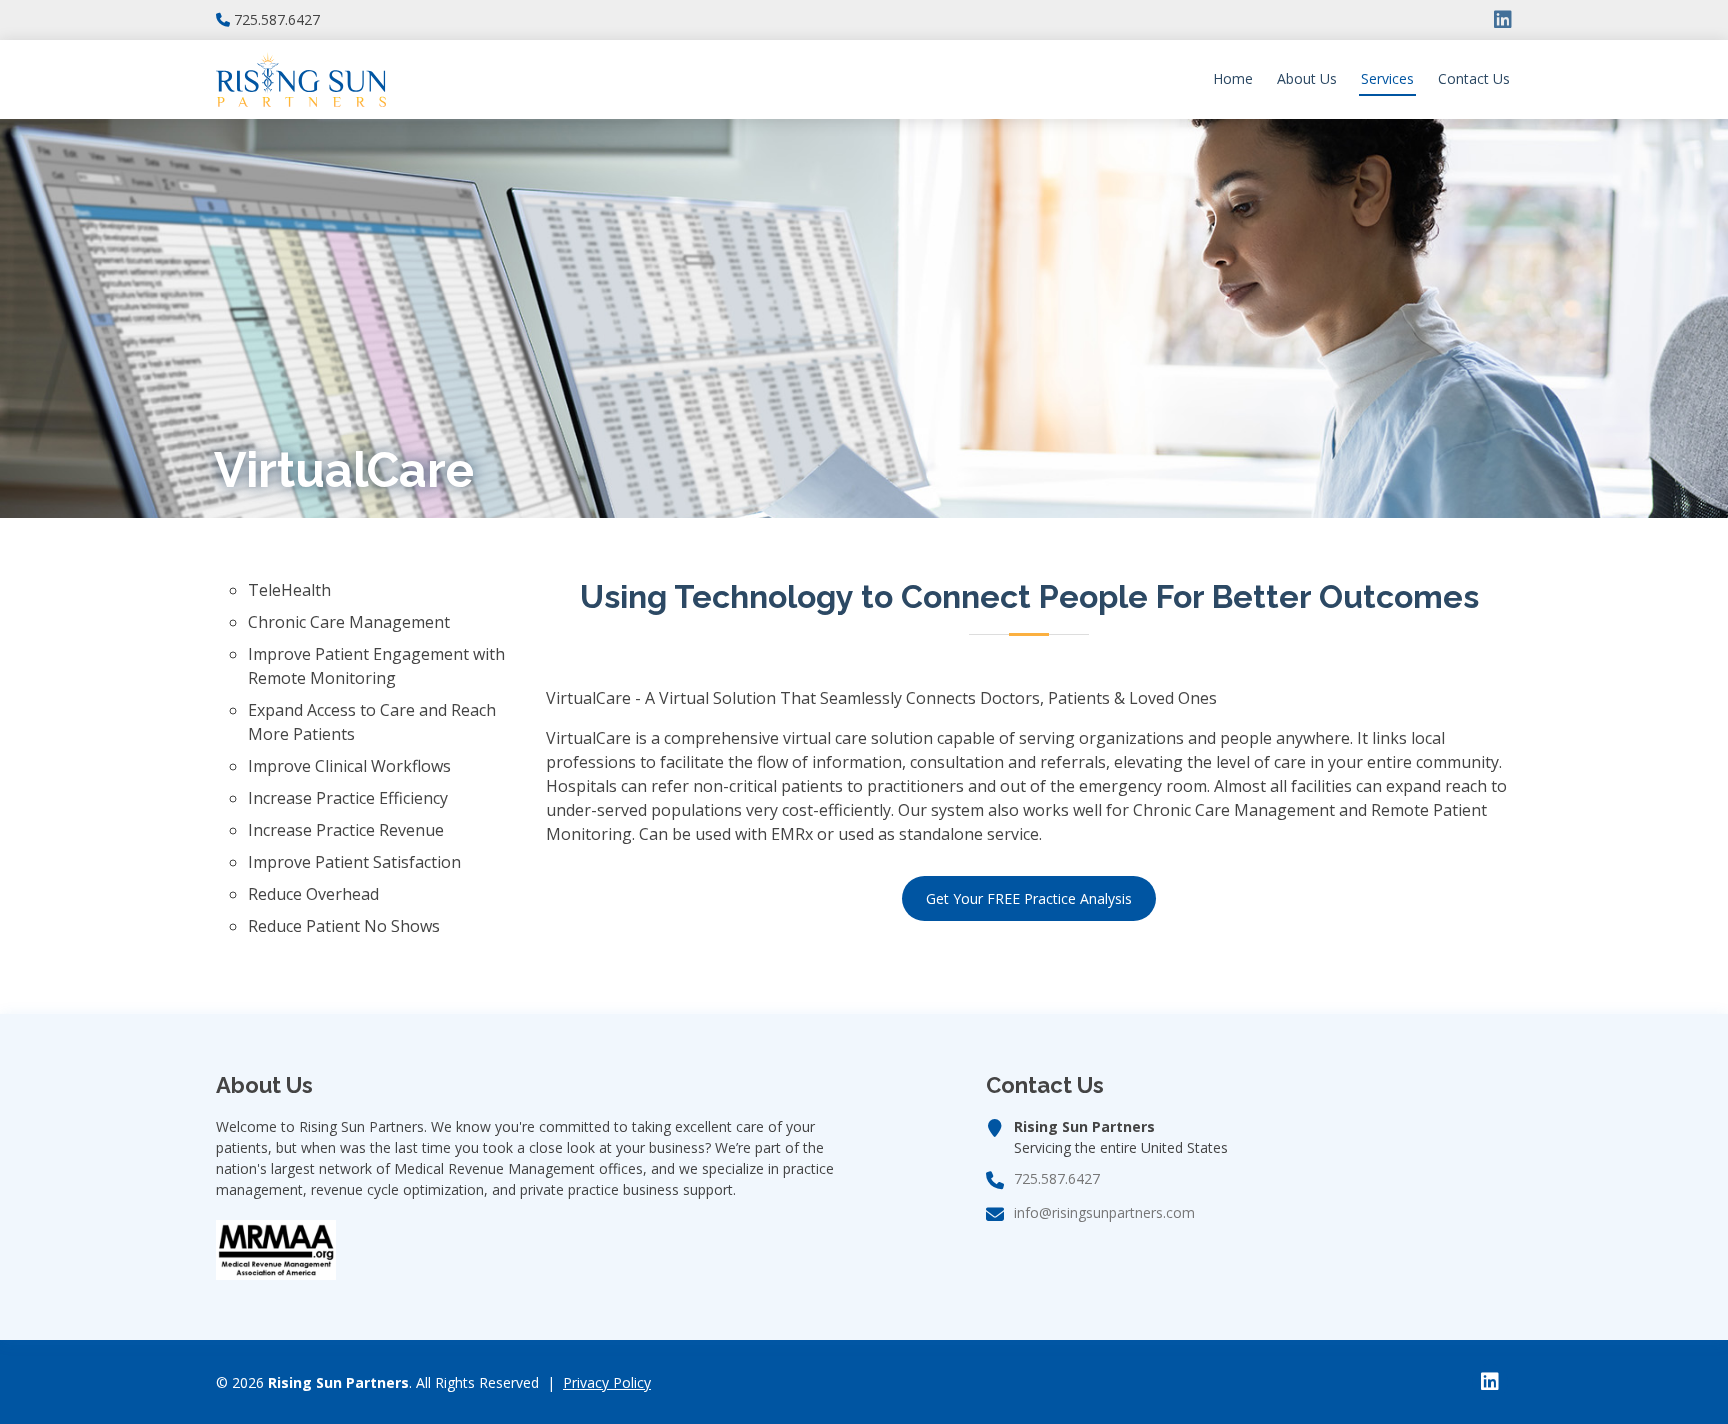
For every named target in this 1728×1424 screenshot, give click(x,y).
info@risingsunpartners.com (1104, 1213)
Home (1233, 78)
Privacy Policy (607, 1382)
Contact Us (1474, 78)
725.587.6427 (277, 20)
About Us (1307, 78)
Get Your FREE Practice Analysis (1029, 898)
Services (1387, 78)
